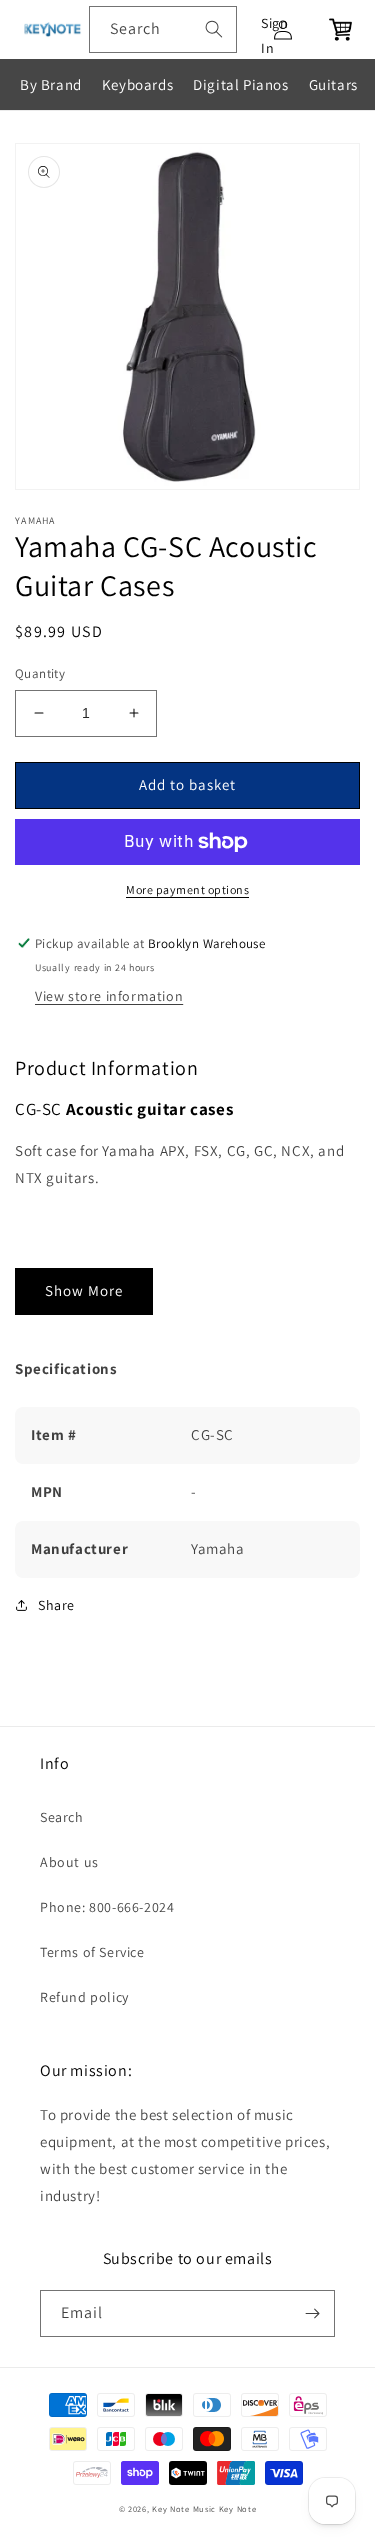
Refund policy (84, 1997)
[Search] (214, 29)
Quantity (40, 673)
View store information (109, 996)
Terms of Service (92, 1952)
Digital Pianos (240, 84)
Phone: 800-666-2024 (107, 1907)
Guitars (333, 84)
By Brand (51, 84)
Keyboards (137, 84)
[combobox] (163, 29)
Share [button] (56, 1605)
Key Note (238, 2508)
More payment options (187, 889)
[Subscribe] (312, 2313)
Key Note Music (184, 2508)
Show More (84, 1290)
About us (69, 1862)
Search (62, 1817)
